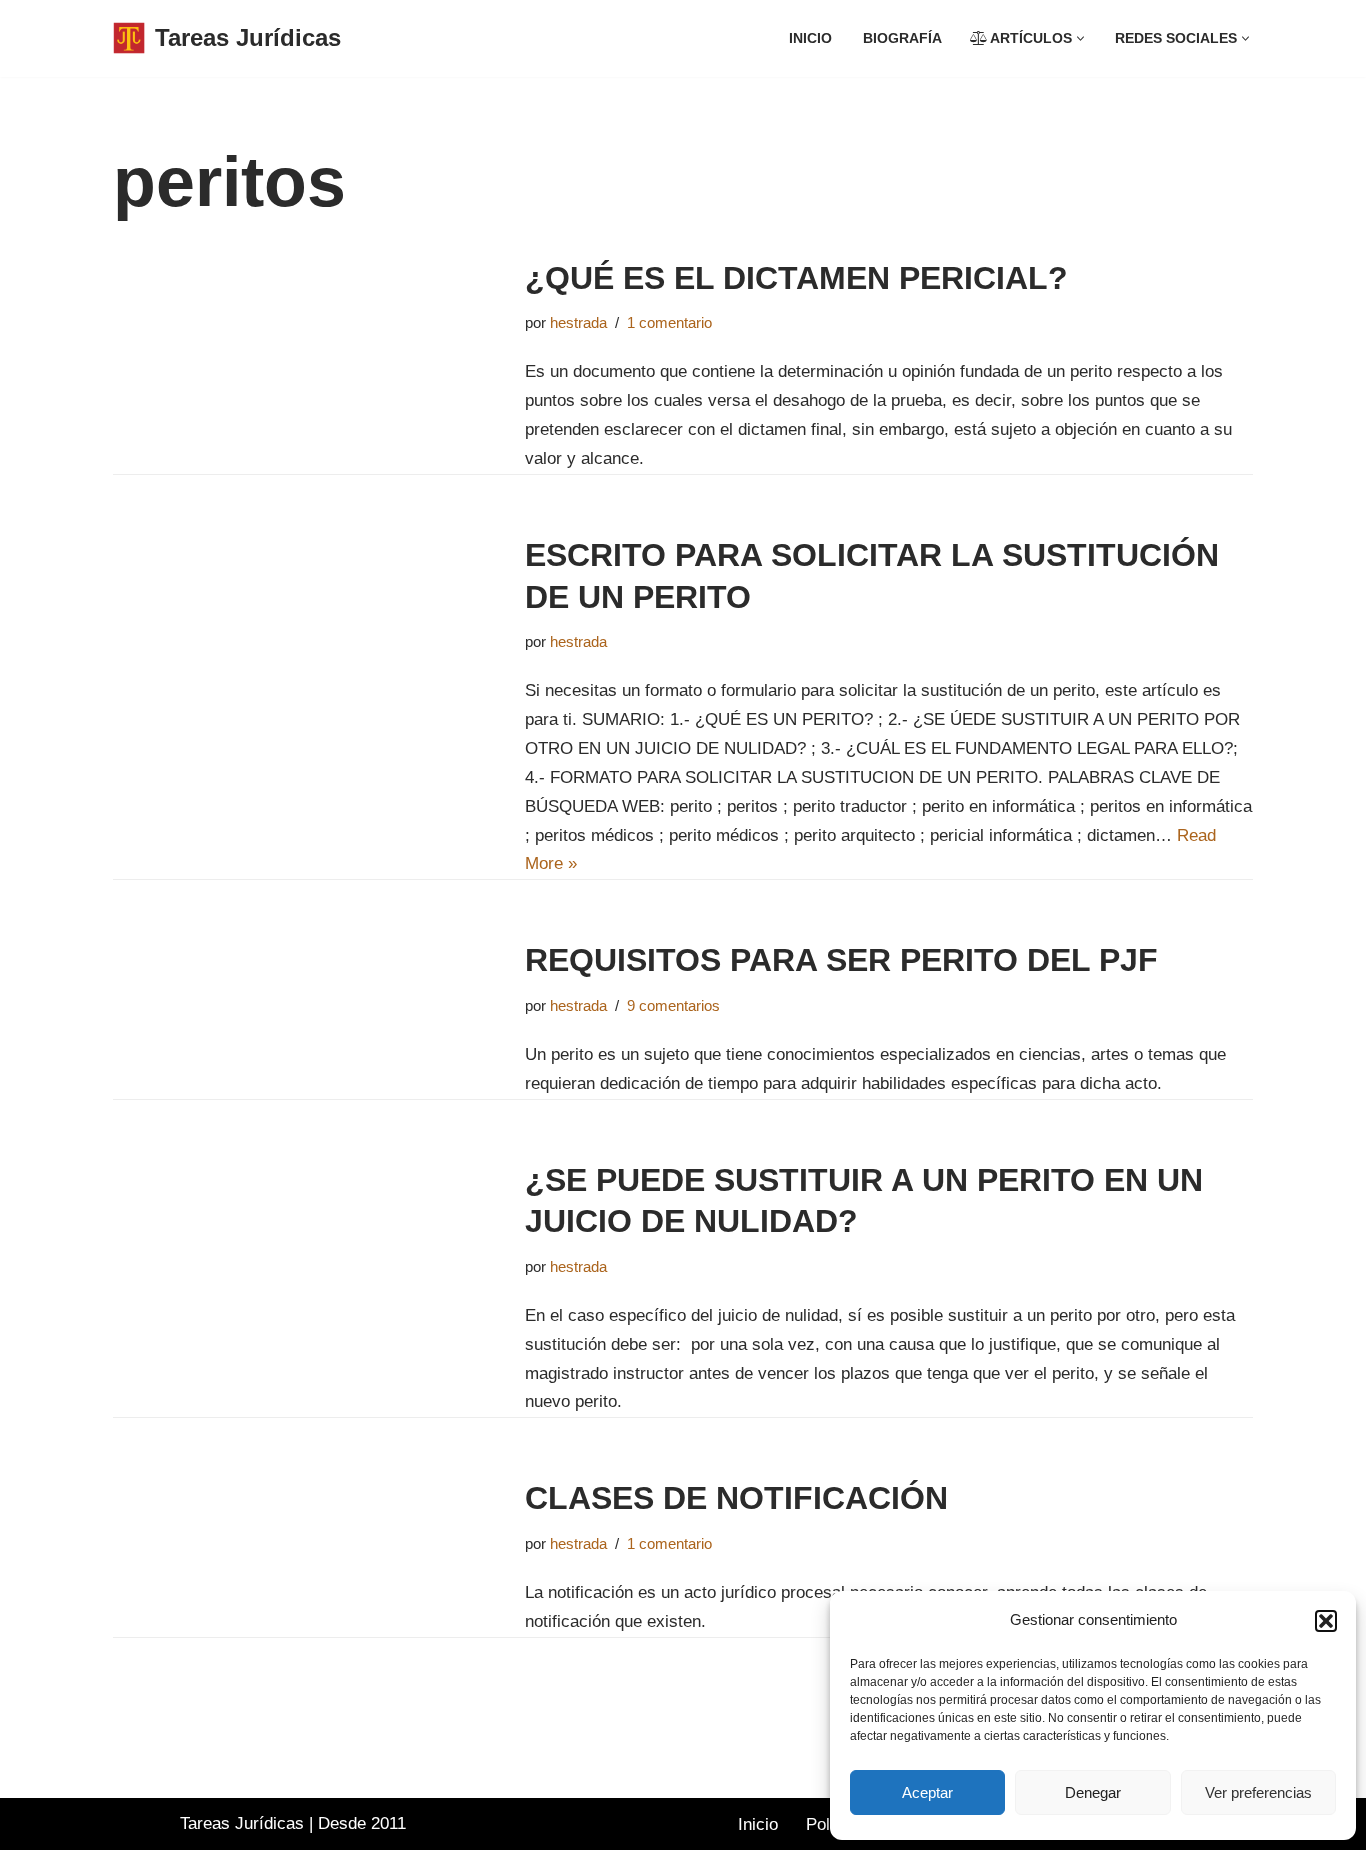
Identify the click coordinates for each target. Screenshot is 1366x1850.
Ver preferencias (1258, 1792)
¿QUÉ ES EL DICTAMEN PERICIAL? (796, 278)
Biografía (902, 38)
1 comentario (669, 322)
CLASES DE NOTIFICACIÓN (736, 1498)
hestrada (578, 322)
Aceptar (927, 1792)
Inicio (810, 38)
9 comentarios (673, 1005)
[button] (1326, 1621)
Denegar (1093, 1792)
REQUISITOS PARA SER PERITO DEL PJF (841, 960)
